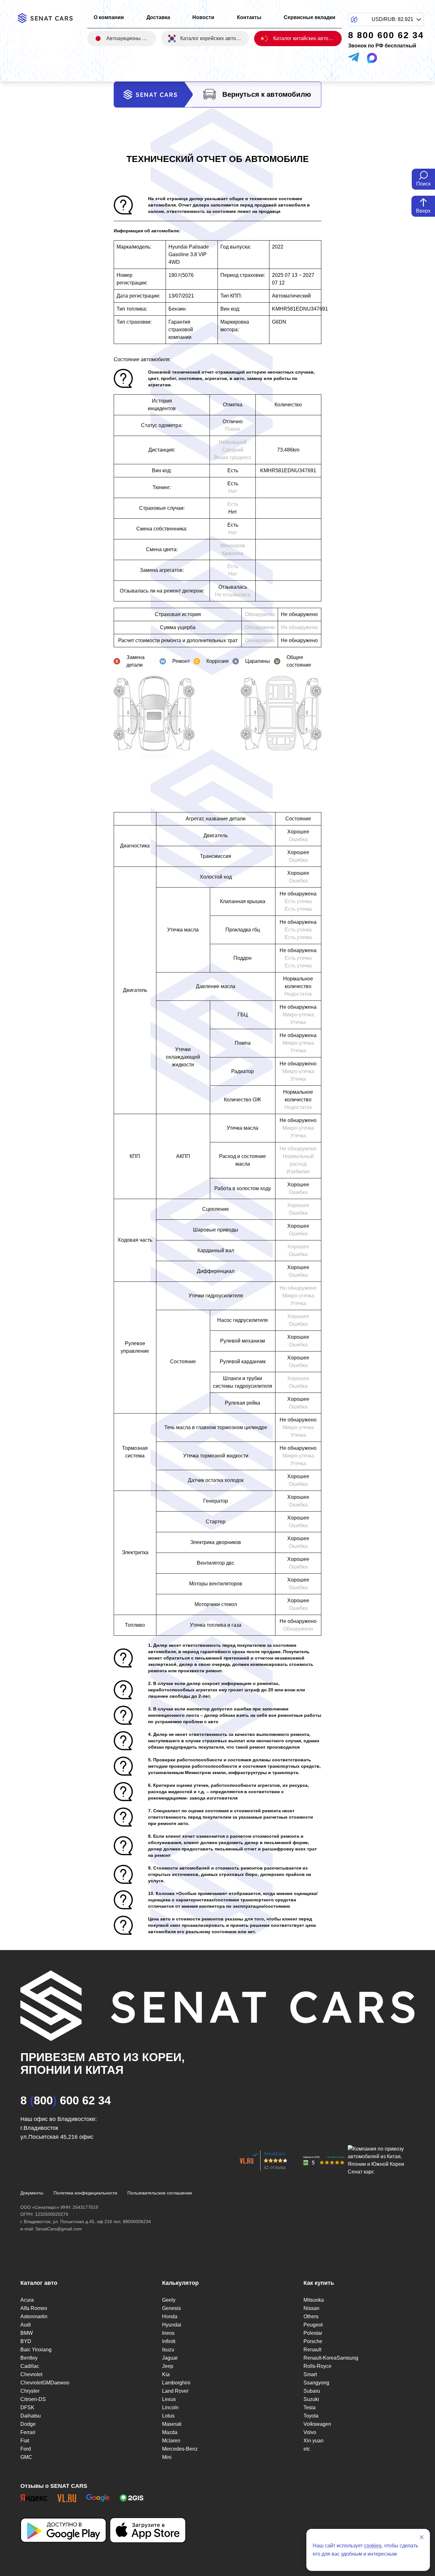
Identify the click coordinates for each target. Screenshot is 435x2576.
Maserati (172, 2424)
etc (307, 2449)
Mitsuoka (314, 2300)
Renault (312, 2350)
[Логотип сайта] (49, 18)
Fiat (25, 2441)
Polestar (313, 2333)
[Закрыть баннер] (422, 2537)
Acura (27, 2300)
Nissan (311, 2308)
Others (311, 2316)
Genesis (171, 2308)
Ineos (168, 2333)
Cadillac (30, 2366)
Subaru (312, 2391)
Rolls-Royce (317, 2366)
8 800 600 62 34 (66, 2100)
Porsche (313, 2341)
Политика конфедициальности (85, 2193)
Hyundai (172, 2325)
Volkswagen (317, 2424)
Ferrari (28, 2432)
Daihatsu (31, 2416)
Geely (169, 2300)
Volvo (310, 2432)
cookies (373, 2546)
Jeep (168, 2366)
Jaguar (170, 2358)
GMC (26, 2457)
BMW (27, 2333)
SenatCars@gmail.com (59, 2229)
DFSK (27, 2408)
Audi (26, 2325)
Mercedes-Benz (180, 2449)
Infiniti (169, 2341)
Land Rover (175, 2391)
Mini (167, 2457)
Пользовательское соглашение (160, 2193)
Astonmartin (34, 2316)
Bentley (29, 2358)
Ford (26, 2449)
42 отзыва (275, 2167)
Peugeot (313, 2325)
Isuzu (168, 2350)
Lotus (168, 2416)
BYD (26, 2341)
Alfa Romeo (34, 2308)
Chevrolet (31, 2374)
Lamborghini (176, 2383)
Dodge (28, 2424)
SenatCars (275, 2154)
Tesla (310, 2408)
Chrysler (30, 2391)
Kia (166, 2374)
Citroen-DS (33, 2399)
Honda (170, 2316)
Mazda (170, 2432)
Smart (310, 2374)
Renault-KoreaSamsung (331, 2358)
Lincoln (170, 2408)
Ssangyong (316, 2383)
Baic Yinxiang (36, 2350)
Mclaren (171, 2441)
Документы (32, 2193)
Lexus (169, 2399)
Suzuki (311, 2399)
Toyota (311, 2416)
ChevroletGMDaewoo (45, 2383)
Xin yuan (314, 2441)
